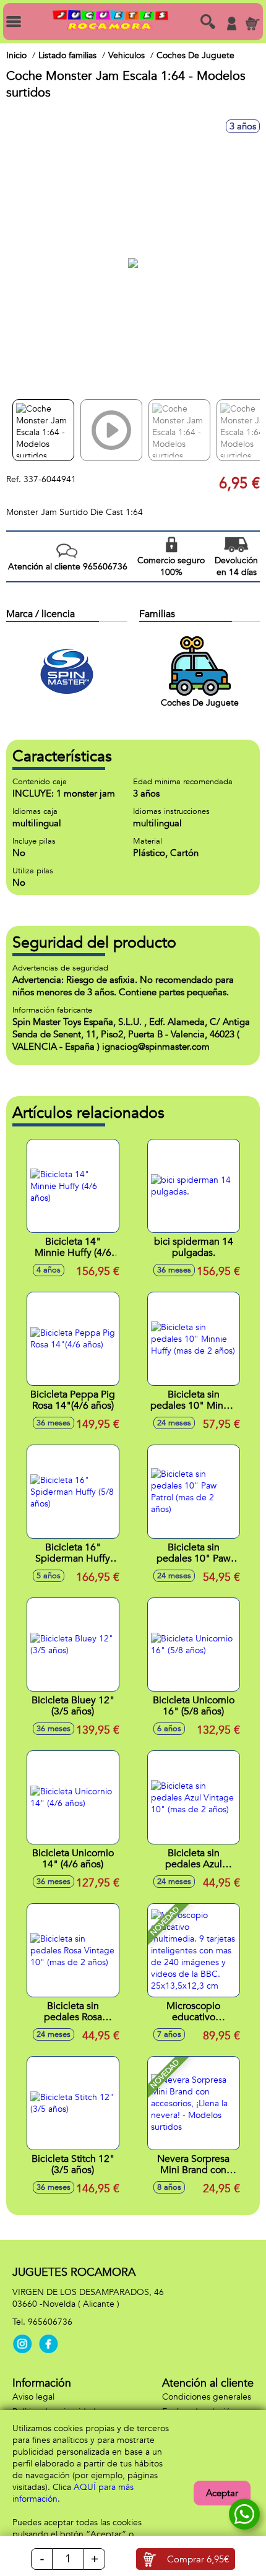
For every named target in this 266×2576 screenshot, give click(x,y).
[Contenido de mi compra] (252, 24)
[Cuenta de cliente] (231, 24)
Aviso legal (33, 2397)
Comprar (198, 2559)
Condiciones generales (207, 2397)
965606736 (50, 2322)
